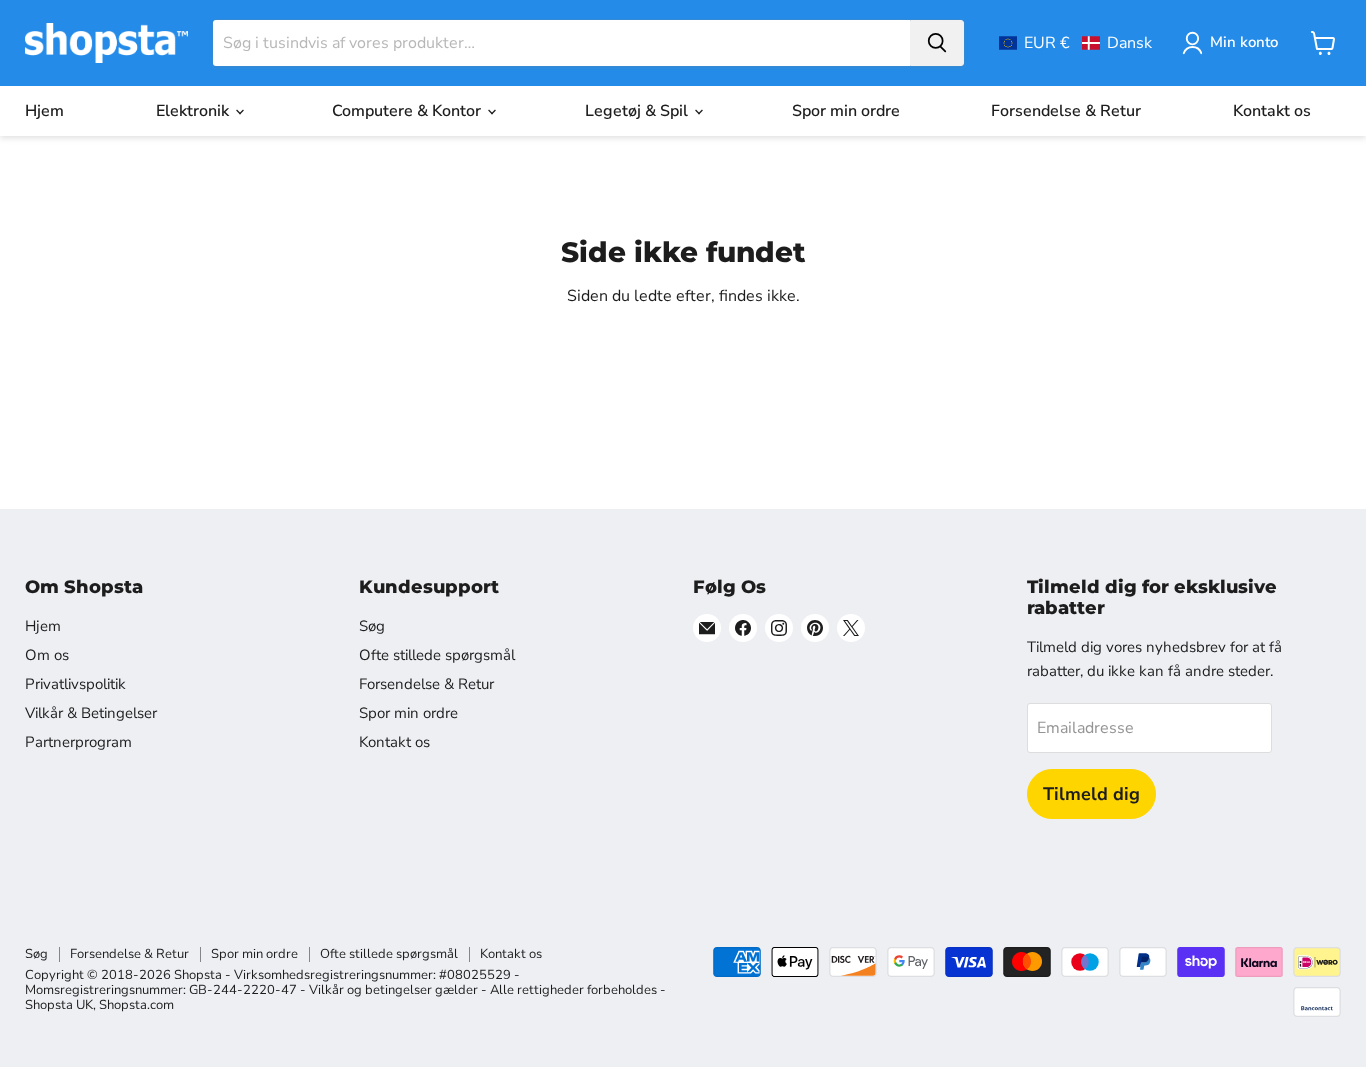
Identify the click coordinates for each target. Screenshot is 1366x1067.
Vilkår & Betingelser (91, 713)
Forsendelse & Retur (1066, 111)
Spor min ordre (846, 111)
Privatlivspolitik (75, 684)
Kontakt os (1272, 111)
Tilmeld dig (1091, 794)
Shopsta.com (136, 1005)
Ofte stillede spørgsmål (437, 655)
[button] (1075, 43)
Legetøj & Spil (638, 111)
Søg (372, 626)
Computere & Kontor (408, 111)
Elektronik (194, 111)
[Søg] (937, 43)
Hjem (44, 111)
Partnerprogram (78, 742)
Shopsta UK (59, 1005)
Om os (47, 655)
